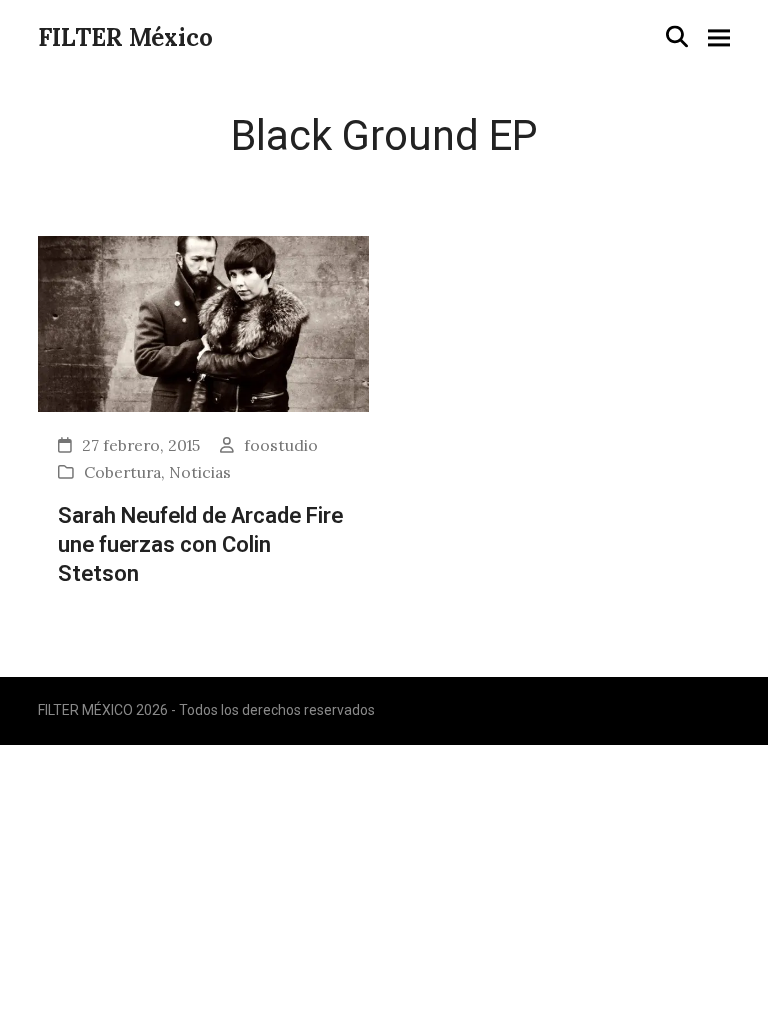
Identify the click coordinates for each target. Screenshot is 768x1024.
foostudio (281, 445)
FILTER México (125, 37)
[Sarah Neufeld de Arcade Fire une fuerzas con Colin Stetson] (203, 322)
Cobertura (122, 472)
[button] (677, 36)
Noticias (200, 472)
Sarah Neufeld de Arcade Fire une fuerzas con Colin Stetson (200, 543)
